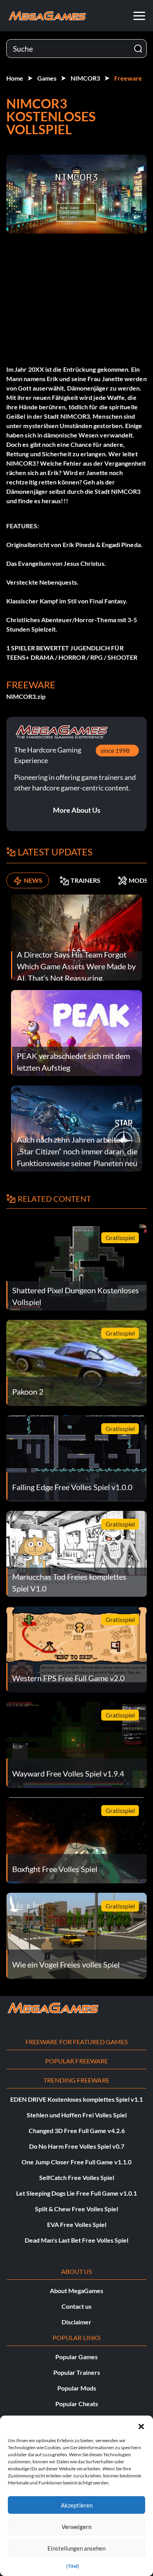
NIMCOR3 (85, 78)
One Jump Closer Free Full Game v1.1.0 (76, 2162)
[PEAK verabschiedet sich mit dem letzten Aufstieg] (76, 1032)
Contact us (76, 2306)
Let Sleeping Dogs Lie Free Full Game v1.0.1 (76, 2193)
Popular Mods (77, 2388)
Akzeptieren (77, 2505)
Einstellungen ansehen (76, 2548)
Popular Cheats (77, 2404)
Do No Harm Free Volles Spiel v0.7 (77, 2146)
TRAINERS (86, 880)
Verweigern (76, 2527)
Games (47, 78)
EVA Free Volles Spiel (77, 2224)
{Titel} (73, 2566)
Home (15, 78)
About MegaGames (76, 2291)
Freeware (128, 78)
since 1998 (115, 750)
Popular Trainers (77, 2372)
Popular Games (76, 2357)
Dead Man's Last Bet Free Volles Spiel (76, 2240)
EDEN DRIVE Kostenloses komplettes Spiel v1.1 (76, 2099)
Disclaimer (76, 2322)
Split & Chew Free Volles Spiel (76, 2209)
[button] (141, 2425)
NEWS (33, 880)
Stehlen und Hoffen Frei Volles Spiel (77, 2115)
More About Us (77, 810)
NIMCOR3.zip (26, 696)
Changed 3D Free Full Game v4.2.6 (77, 2130)
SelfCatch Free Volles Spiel (77, 2177)
